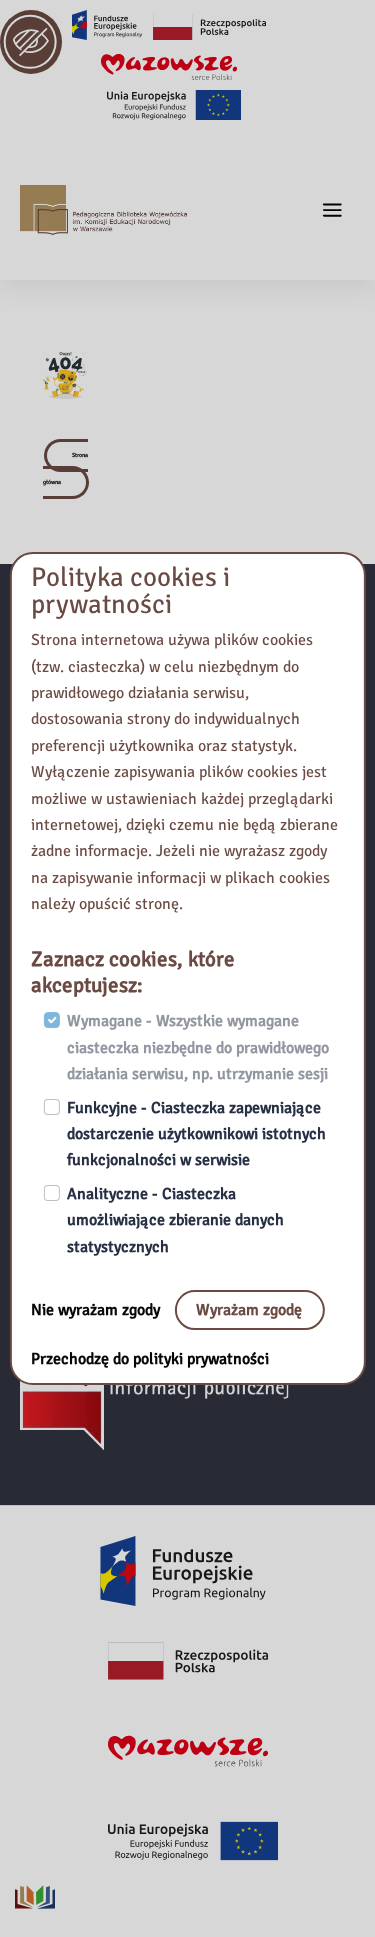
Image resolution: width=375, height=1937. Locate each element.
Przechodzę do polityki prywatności (150, 1359)
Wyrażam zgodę (249, 1310)
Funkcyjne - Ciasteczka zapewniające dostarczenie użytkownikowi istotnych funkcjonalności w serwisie (196, 1134)
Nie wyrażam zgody (97, 1310)
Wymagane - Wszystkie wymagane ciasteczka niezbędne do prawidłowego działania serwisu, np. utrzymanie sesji (198, 1048)
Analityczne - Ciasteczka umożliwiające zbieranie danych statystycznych (175, 1220)
